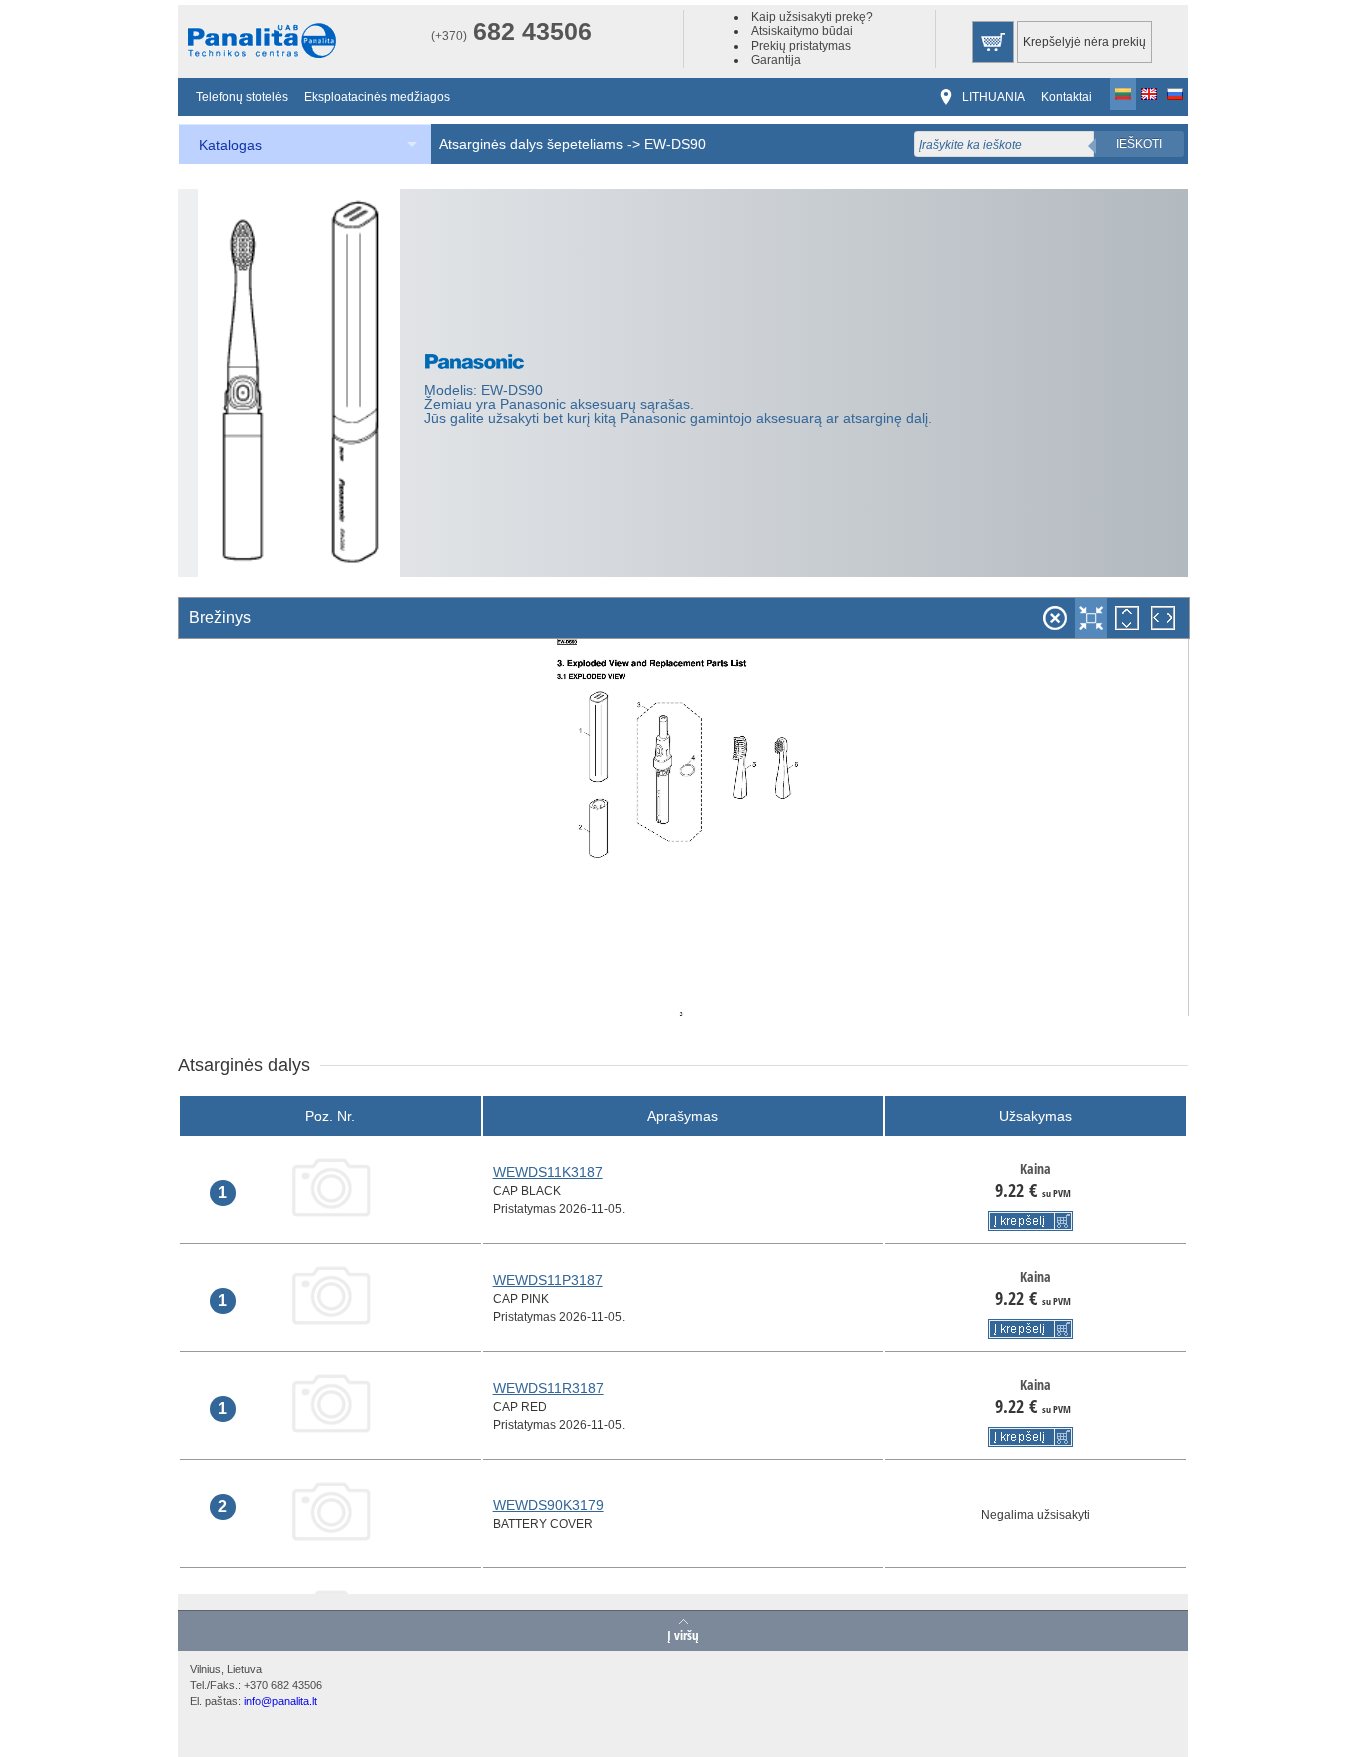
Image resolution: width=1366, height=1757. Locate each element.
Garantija (776, 60)
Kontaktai (1066, 97)
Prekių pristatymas (801, 46)
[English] (1149, 94)
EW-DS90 (675, 144)
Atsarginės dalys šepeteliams (531, 144)
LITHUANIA (993, 97)
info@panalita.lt (280, 1701)
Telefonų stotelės (242, 97)
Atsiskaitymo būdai (802, 31)
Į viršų (683, 1634)
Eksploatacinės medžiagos (377, 97)
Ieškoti (1139, 144)
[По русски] (1175, 94)
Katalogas (230, 145)
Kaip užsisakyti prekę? (812, 17)
